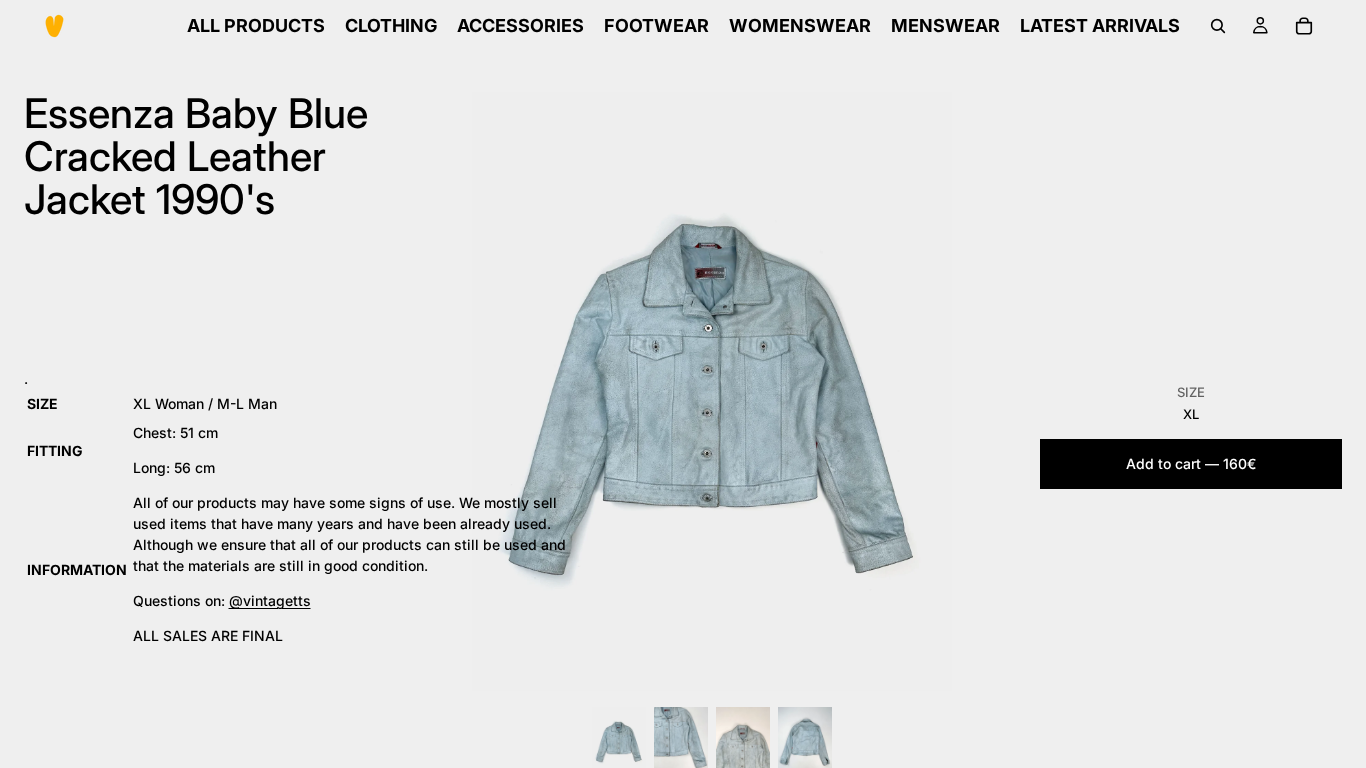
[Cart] (1304, 26)
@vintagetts (270, 600)
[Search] (1218, 26)
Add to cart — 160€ (1191, 463)
